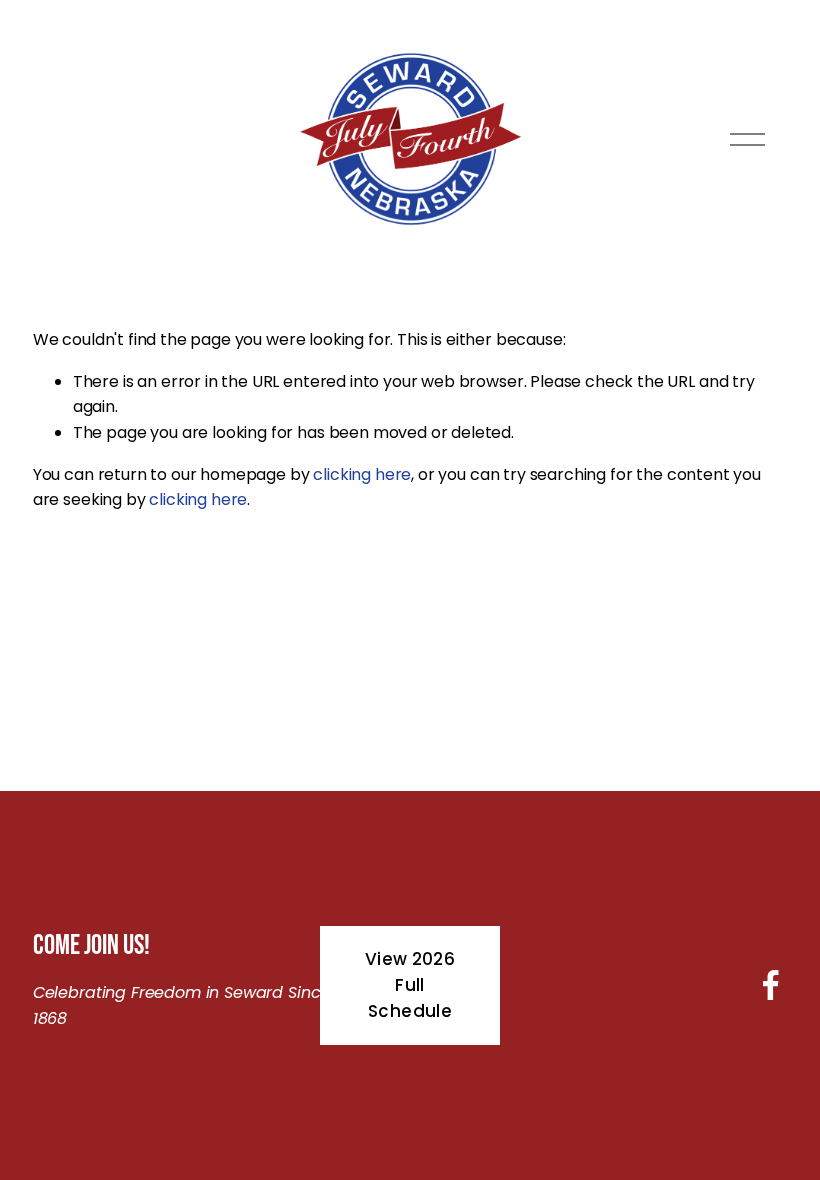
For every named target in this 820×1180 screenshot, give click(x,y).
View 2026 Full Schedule (410, 985)
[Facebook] (771, 985)
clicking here (362, 474)
